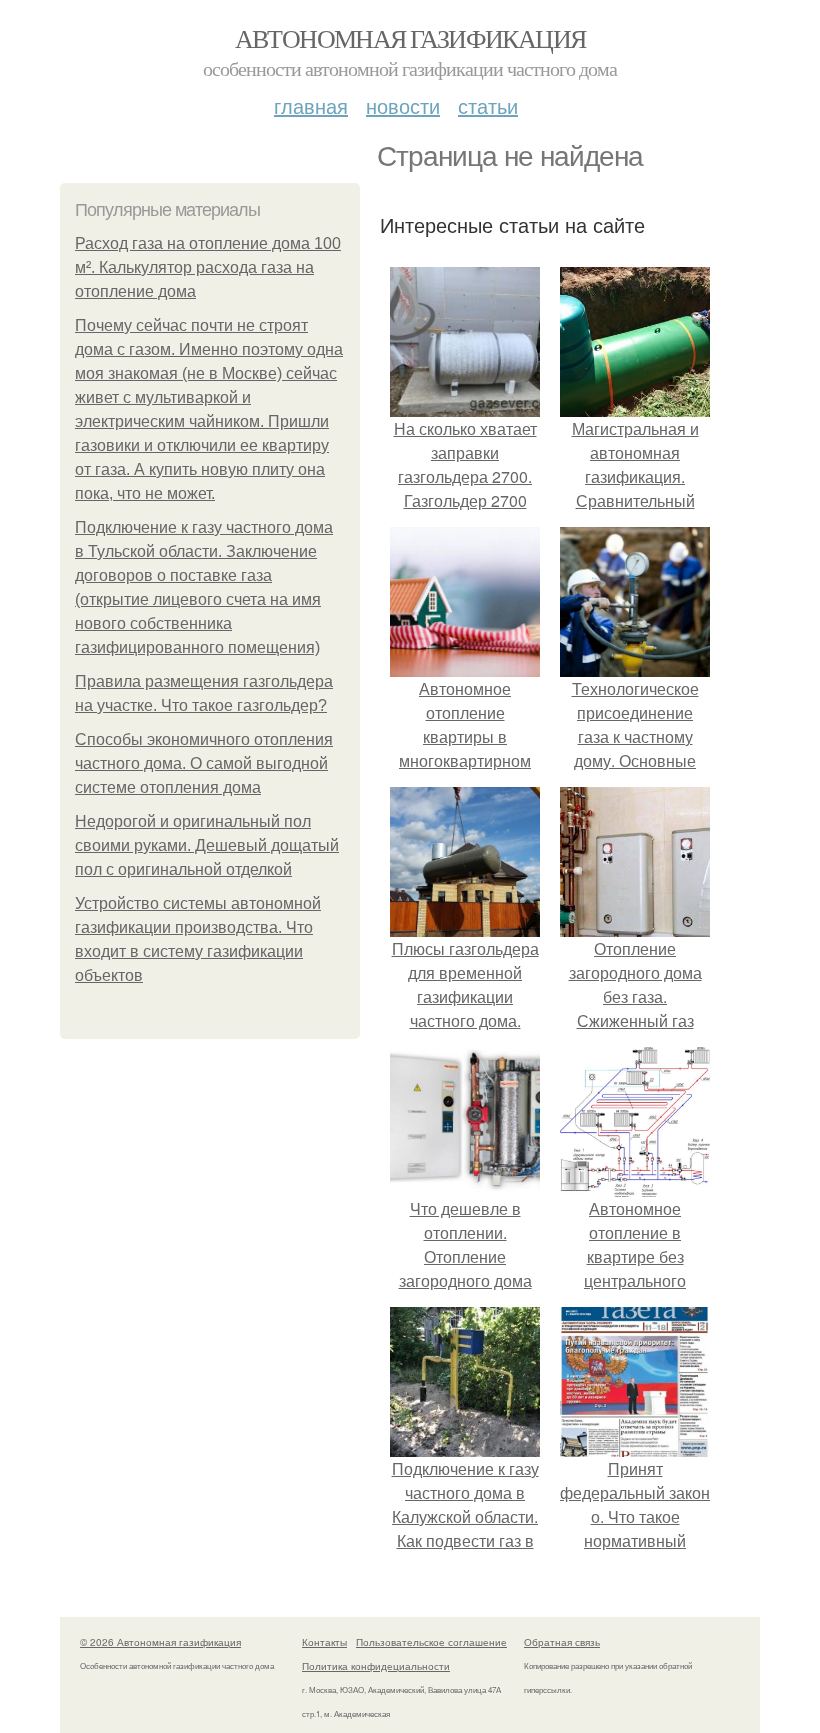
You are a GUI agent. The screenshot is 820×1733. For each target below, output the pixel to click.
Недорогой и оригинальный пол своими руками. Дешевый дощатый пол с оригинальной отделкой (207, 845)
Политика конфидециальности (376, 1666)
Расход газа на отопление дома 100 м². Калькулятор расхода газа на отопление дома (208, 267)
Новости (403, 105)
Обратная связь (562, 1642)
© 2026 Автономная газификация (160, 1642)
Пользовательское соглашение (431, 1642)
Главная (311, 105)
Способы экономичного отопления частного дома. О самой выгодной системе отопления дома (204, 763)
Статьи (488, 105)
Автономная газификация (410, 38)
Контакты (324, 1642)
